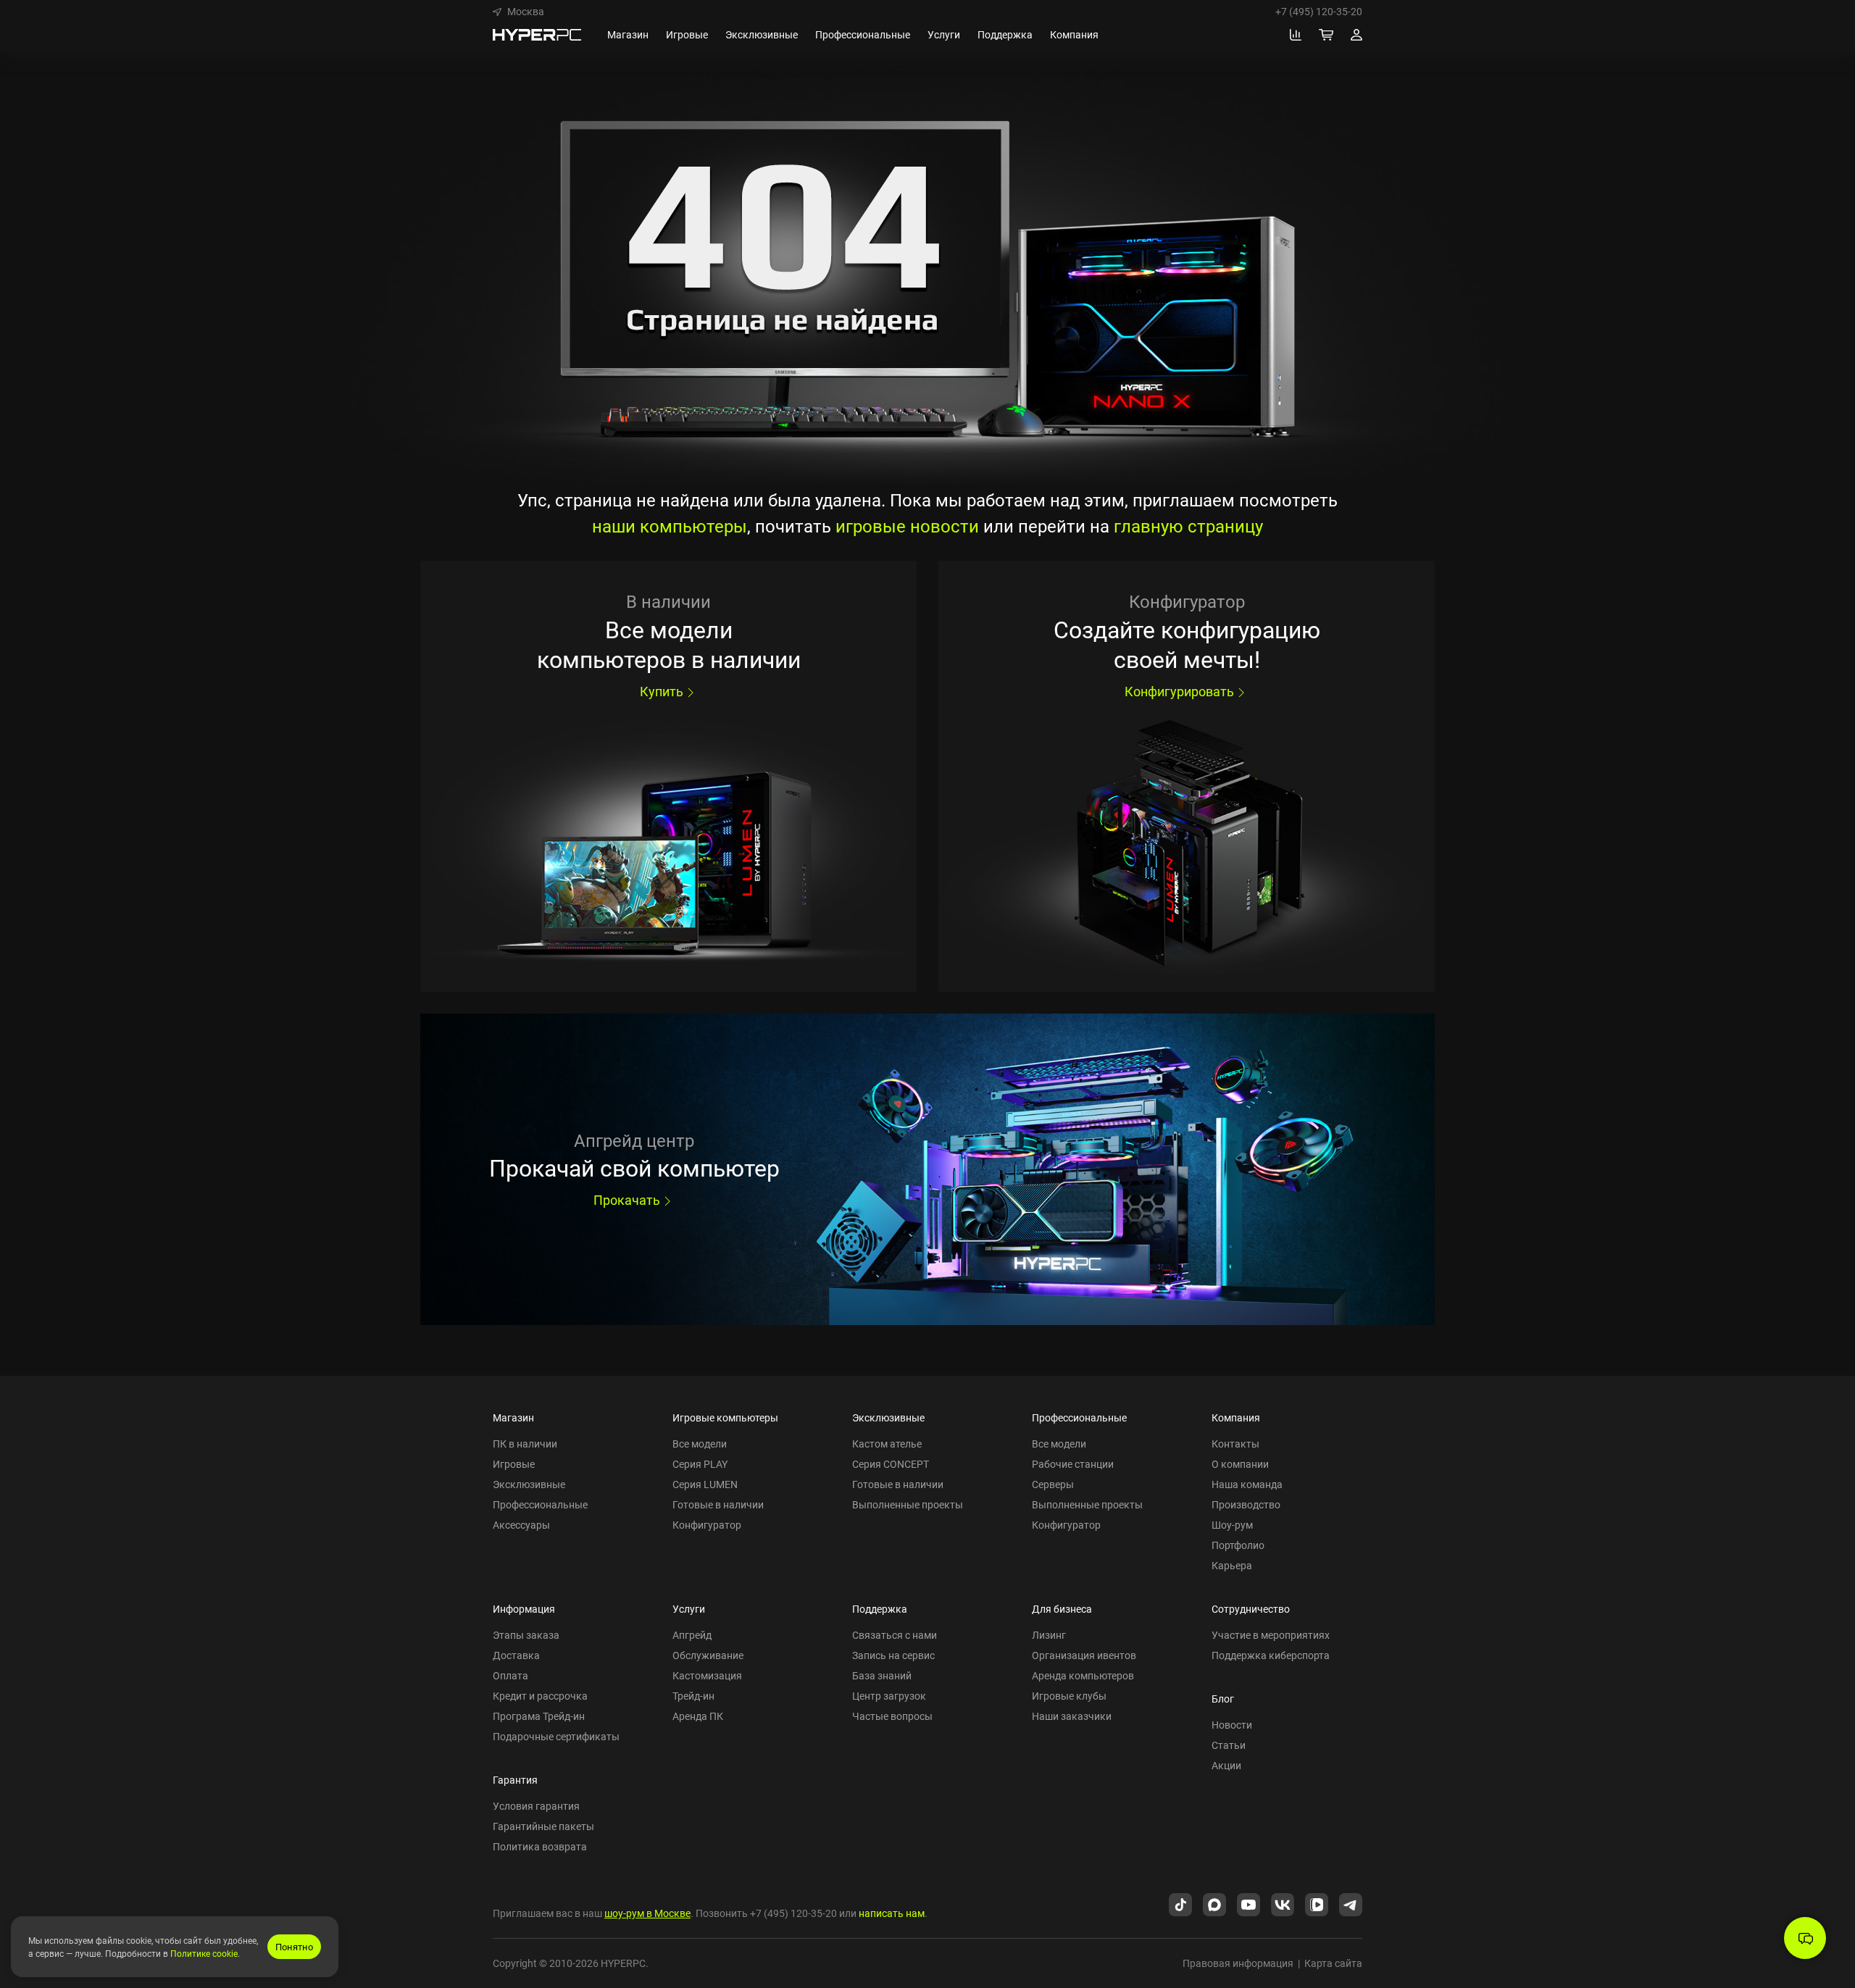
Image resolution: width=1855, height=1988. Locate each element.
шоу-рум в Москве (647, 1913)
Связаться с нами (895, 1635)
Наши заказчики (1072, 1716)
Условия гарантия (536, 1806)
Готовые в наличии (718, 1504)
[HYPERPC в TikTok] (1180, 1903)
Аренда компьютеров (1083, 1675)
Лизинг (1049, 1635)
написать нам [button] (892, 1913)
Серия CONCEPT (891, 1464)
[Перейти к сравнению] (1296, 35)
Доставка (516, 1655)
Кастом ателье (887, 1444)
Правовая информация (1238, 1963)
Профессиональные (540, 1504)
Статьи (1229, 1745)
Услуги (689, 1609)
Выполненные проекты (908, 1504)
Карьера (1232, 1565)
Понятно (294, 1947)
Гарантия (515, 1780)
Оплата (510, 1675)
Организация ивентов (1084, 1655)
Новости (1232, 1725)
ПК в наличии (525, 1444)
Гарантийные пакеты (543, 1826)
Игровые (514, 1464)
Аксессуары (521, 1525)
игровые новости (907, 526)
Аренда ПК (698, 1716)
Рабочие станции (1073, 1464)
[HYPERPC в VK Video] (1317, 1903)
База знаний (882, 1675)
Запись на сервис (893, 1655)
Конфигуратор (707, 1525)
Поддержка (880, 1609)
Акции (1226, 1765)
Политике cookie (204, 1953)
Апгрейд (692, 1635)
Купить (662, 691)
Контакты (1235, 1444)
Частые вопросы (892, 1716)
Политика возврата (540, 1846)
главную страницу (1188, 526)
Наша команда (1247, 1484)
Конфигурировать (1179, 691)
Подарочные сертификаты (556, 1736)
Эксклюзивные (529, 1484)
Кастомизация (707, 1675)
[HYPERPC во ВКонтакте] (1283, 1903)
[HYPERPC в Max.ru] (1214, 1903)
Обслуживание (708, 1655)
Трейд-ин (693, 1696)
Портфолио (1238, 1545)
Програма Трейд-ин (539, 1716)
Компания (1236, 1417)
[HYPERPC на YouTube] (1249, 1903)
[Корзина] (1326, 35)
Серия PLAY (700, 1464)
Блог (1223, 1699)
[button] (518, 12)
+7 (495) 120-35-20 (1319, 12)
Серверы (1053, 1484)
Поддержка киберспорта (1271, 1655)
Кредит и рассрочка (540, 1696)
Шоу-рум (1232, 1525)
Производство (1246, 1504)
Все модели (700, 1444)
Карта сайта (1333, 1963)
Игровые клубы (1069, 1696)
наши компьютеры (670, 526)
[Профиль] (1356, 35)
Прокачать (627, 1200)
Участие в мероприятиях (1271, 1635)
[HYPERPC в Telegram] (1351, 1903)
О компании (1240, 1464)
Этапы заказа (526, 1635)
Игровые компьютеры (725, 1417)
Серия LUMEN (705, 1484)
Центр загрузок (889, 1696)
